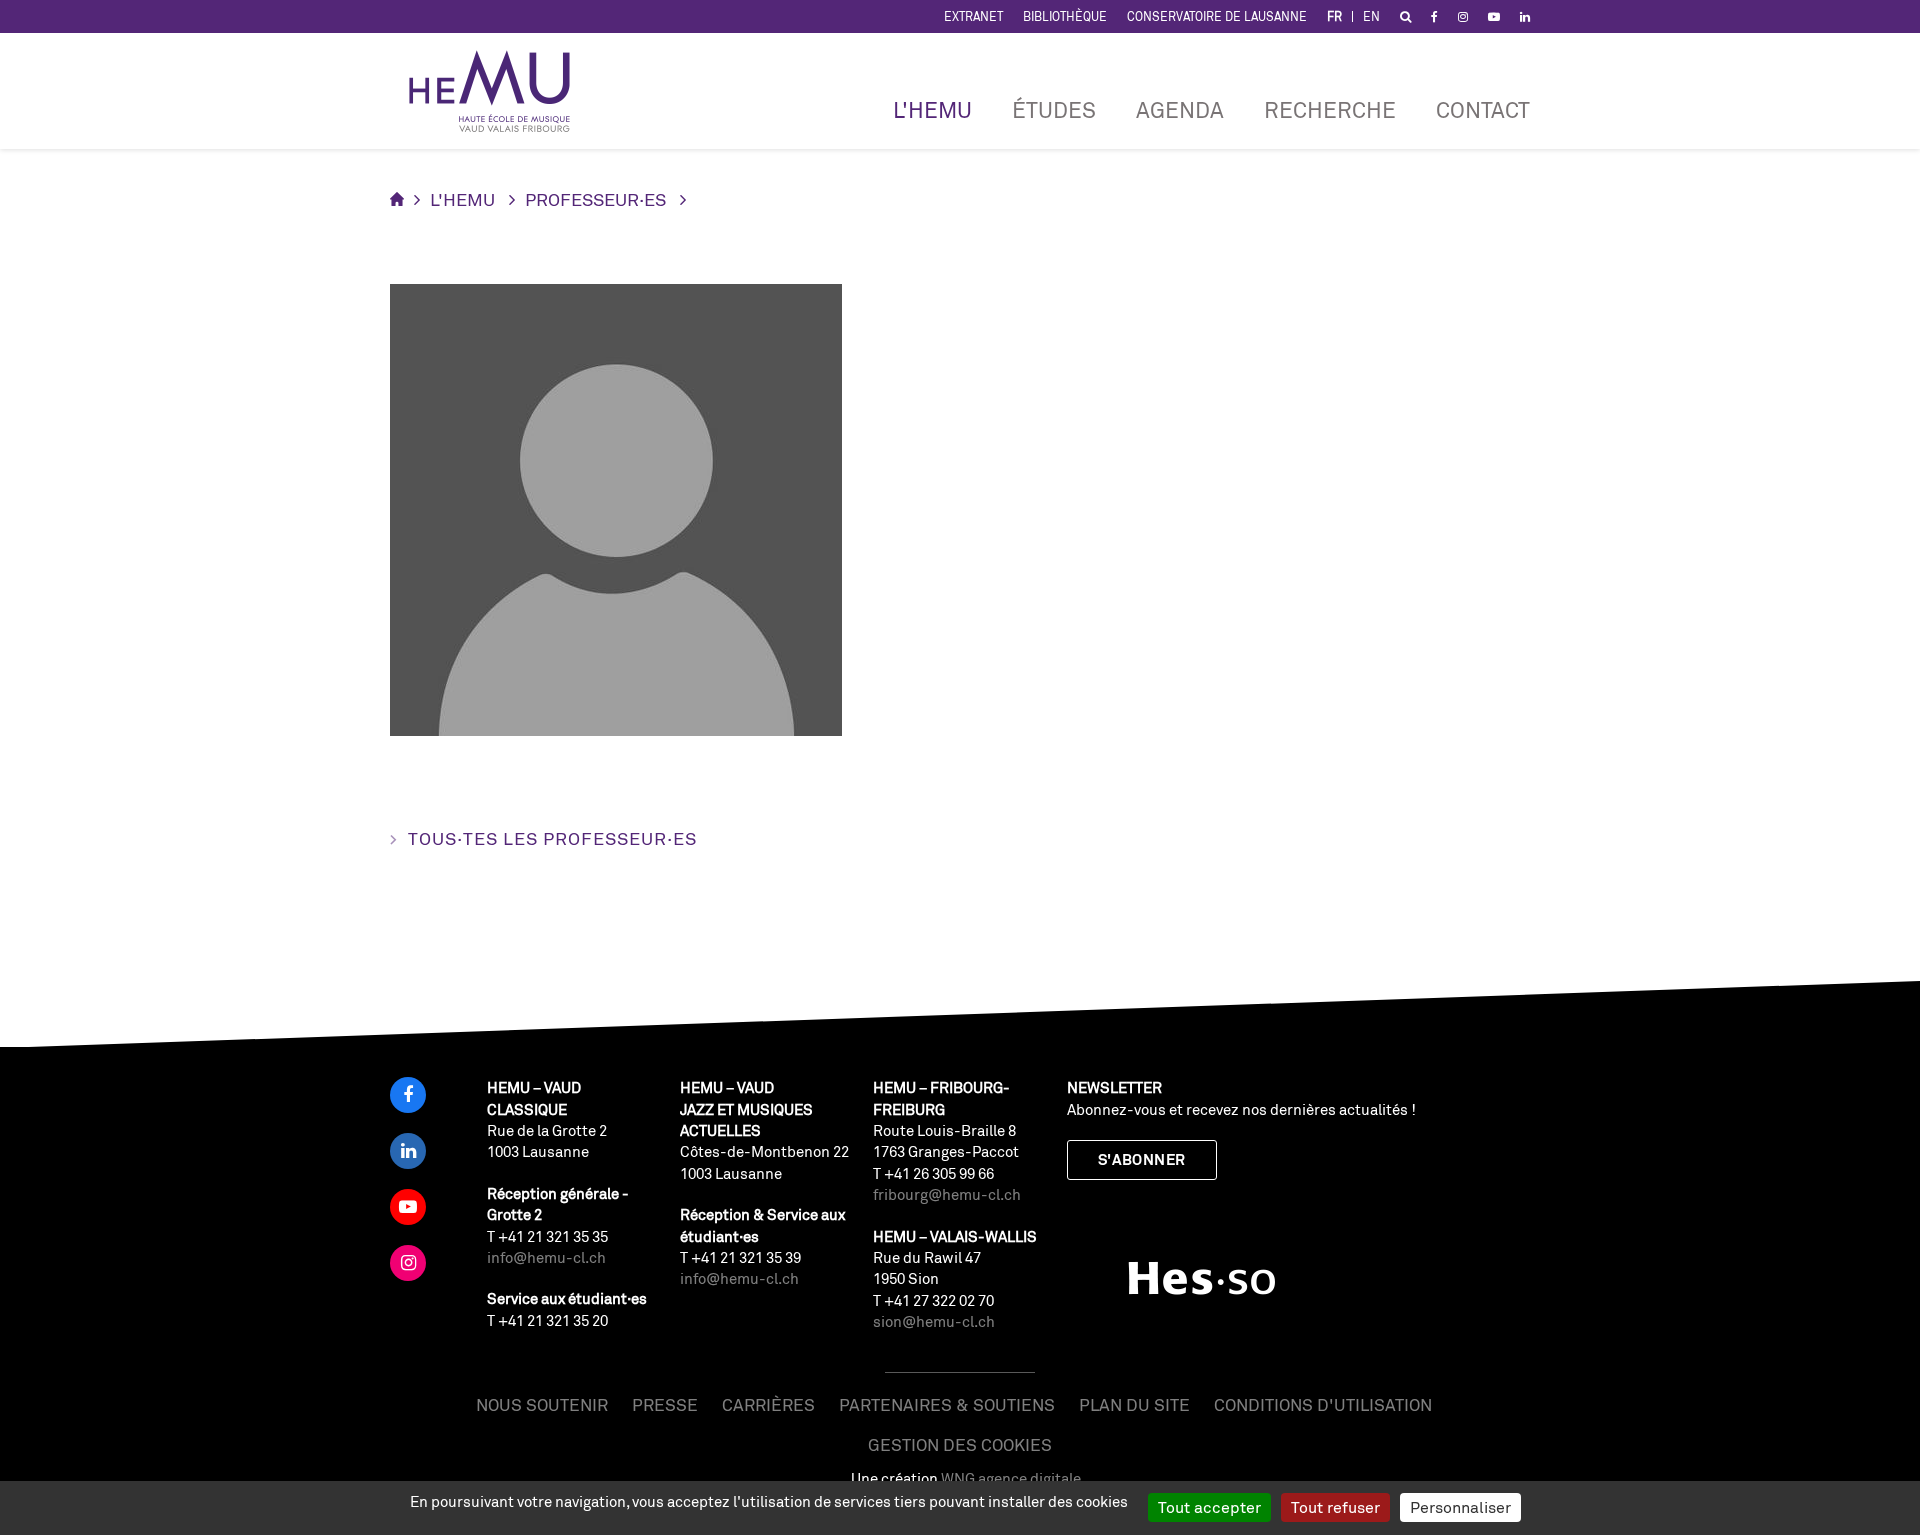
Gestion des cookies (960, 1444)
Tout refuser (1335, 1507)
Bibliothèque (1065, 16)
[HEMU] (499, 91)
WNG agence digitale (1011, 1478)
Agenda (1180, 109)
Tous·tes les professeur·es (552, 838)
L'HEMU (932, 109)
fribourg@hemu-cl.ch (947, 1194)
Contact (1483, 109)
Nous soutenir (542, 1404)
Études (1054, 109)
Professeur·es (595, 199)
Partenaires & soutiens (947, 1404)
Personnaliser (1460, 1507)
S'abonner (1142, 1159)
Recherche (1330, 109)
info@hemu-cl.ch (546, 1257)
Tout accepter (1209, 1507)
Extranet (973, 16)
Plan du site (1134, 1404)
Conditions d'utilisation (1323, 1404)
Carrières (768, 1404)
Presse (665, 1404)
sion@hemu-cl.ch (934, 1321)
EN (1371, 16)
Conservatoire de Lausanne (1217, 16)
